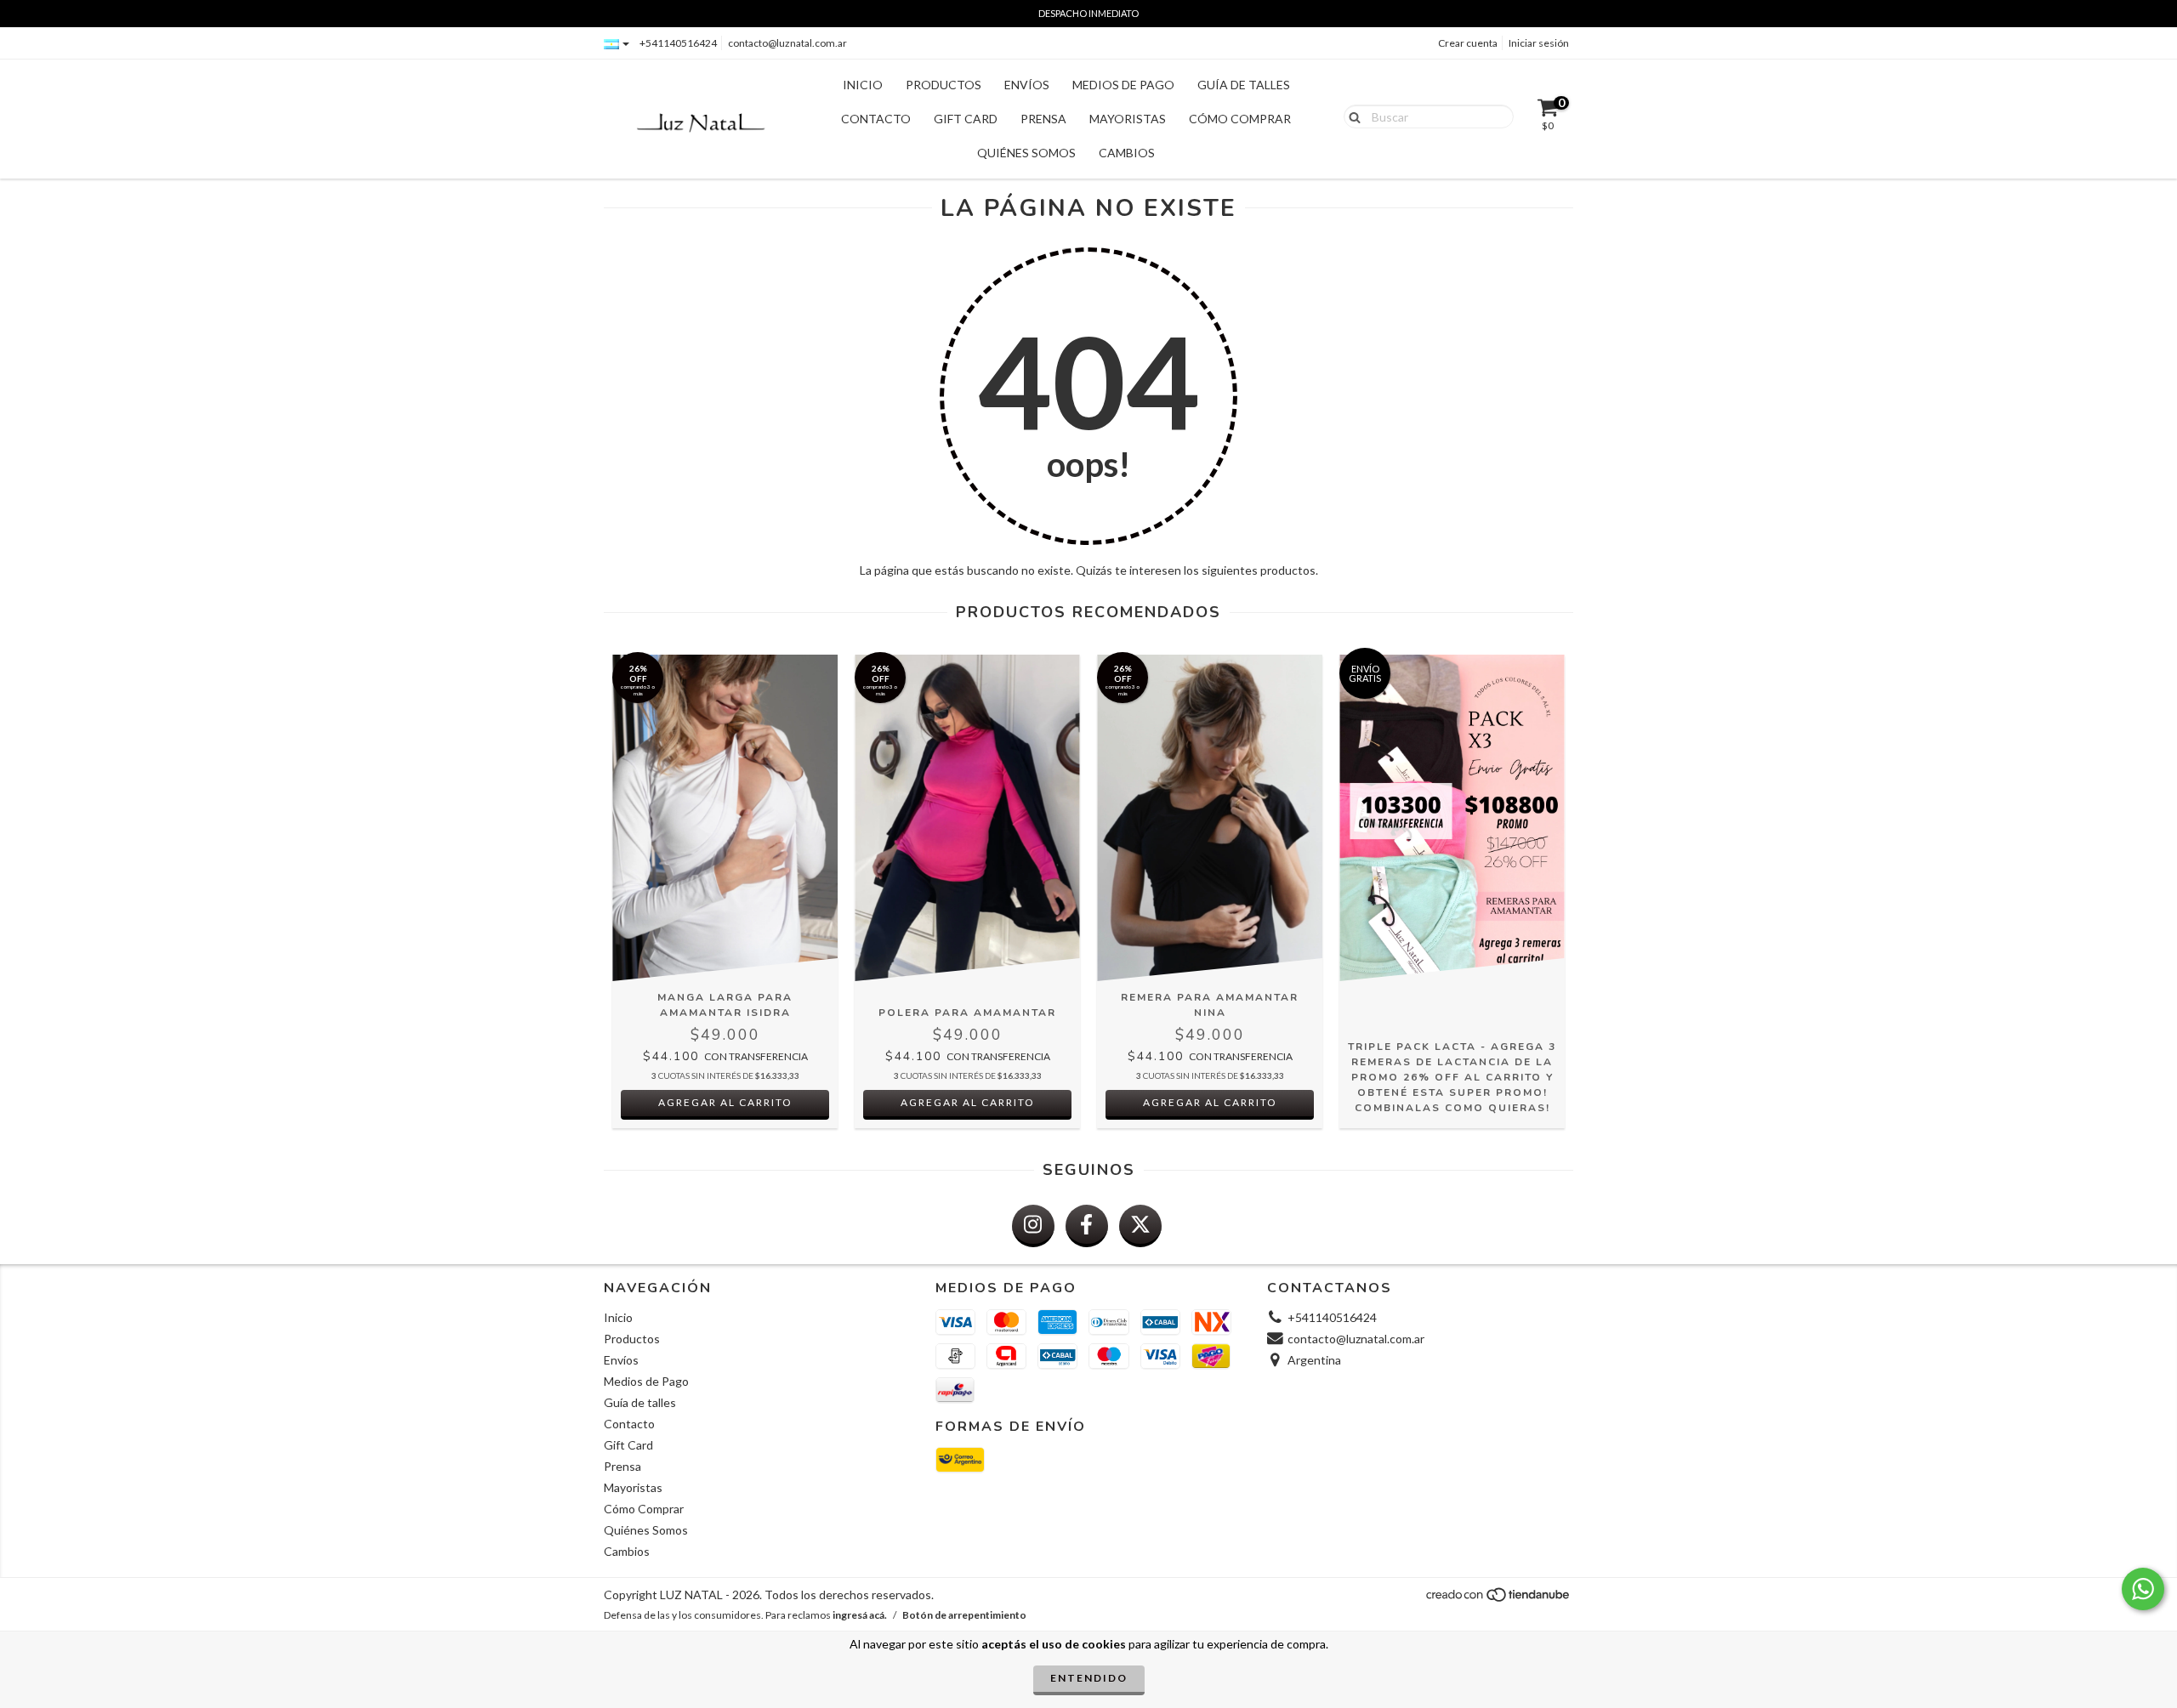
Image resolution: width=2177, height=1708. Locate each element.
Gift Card (966, 119)
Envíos (1027, 85)
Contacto (876, 119)
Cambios (1127, 153)
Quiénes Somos (1026, 153)
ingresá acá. (860, 1615)
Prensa (1043, 119)
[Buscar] (1351, 116)
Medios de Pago (1123, 85)
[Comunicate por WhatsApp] (2143, 1589)
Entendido (1089, 1678)
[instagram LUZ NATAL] (1033, 1226)
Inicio (863, 85)
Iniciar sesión (1539, 43)
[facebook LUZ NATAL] (1087, 1226)
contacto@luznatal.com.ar (787, 43)
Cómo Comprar (1240, 119)
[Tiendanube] (1499, 1599)
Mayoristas (1128, 119)
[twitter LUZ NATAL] (1140, 1226)
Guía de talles (1244, 85)
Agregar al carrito (725, 1102)
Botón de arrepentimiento (964, 1615)
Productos (944, 85)
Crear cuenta (1468, 43)
